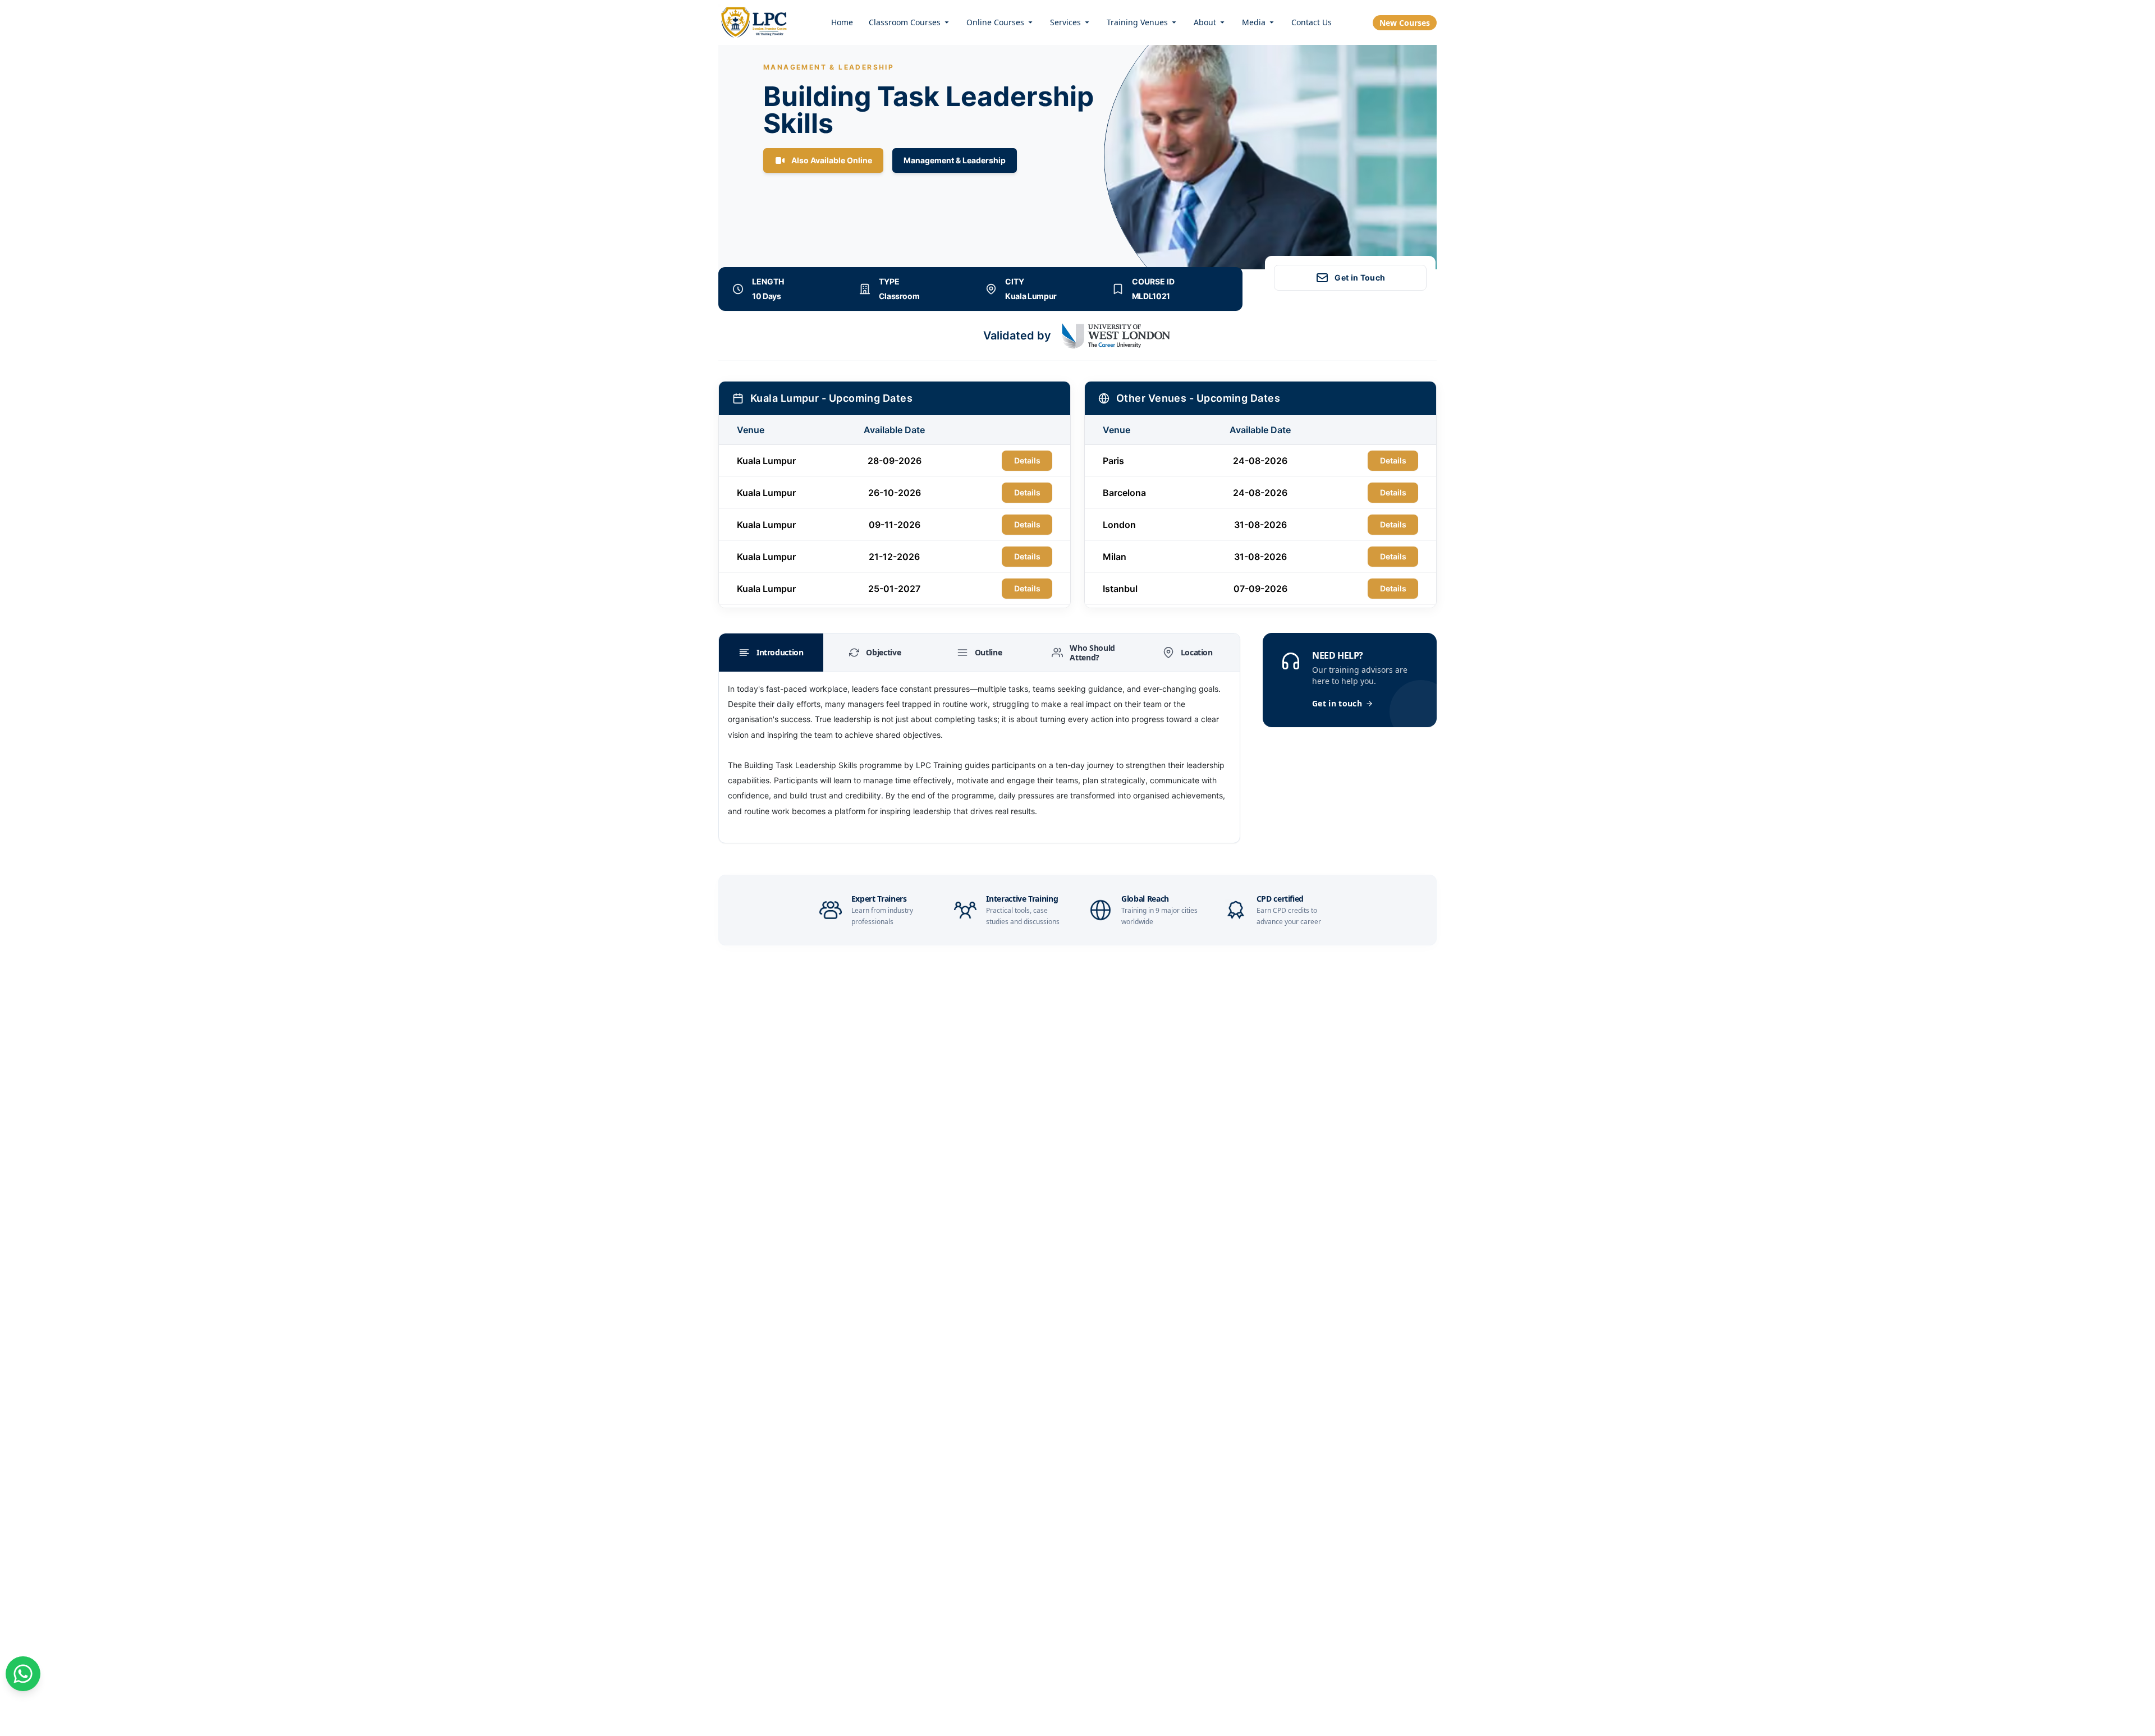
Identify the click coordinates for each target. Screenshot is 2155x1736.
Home (842, 22)
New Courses (1405, 23)
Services (1065, 22)
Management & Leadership (955, 160)
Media (1254, 22)
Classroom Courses (905, 22)
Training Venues (1137, 22)
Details (1027, 460)
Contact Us (1312, 22)
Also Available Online (832, 160)
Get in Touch (1360, 277)
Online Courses (995, 22)
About (1205, 22)
